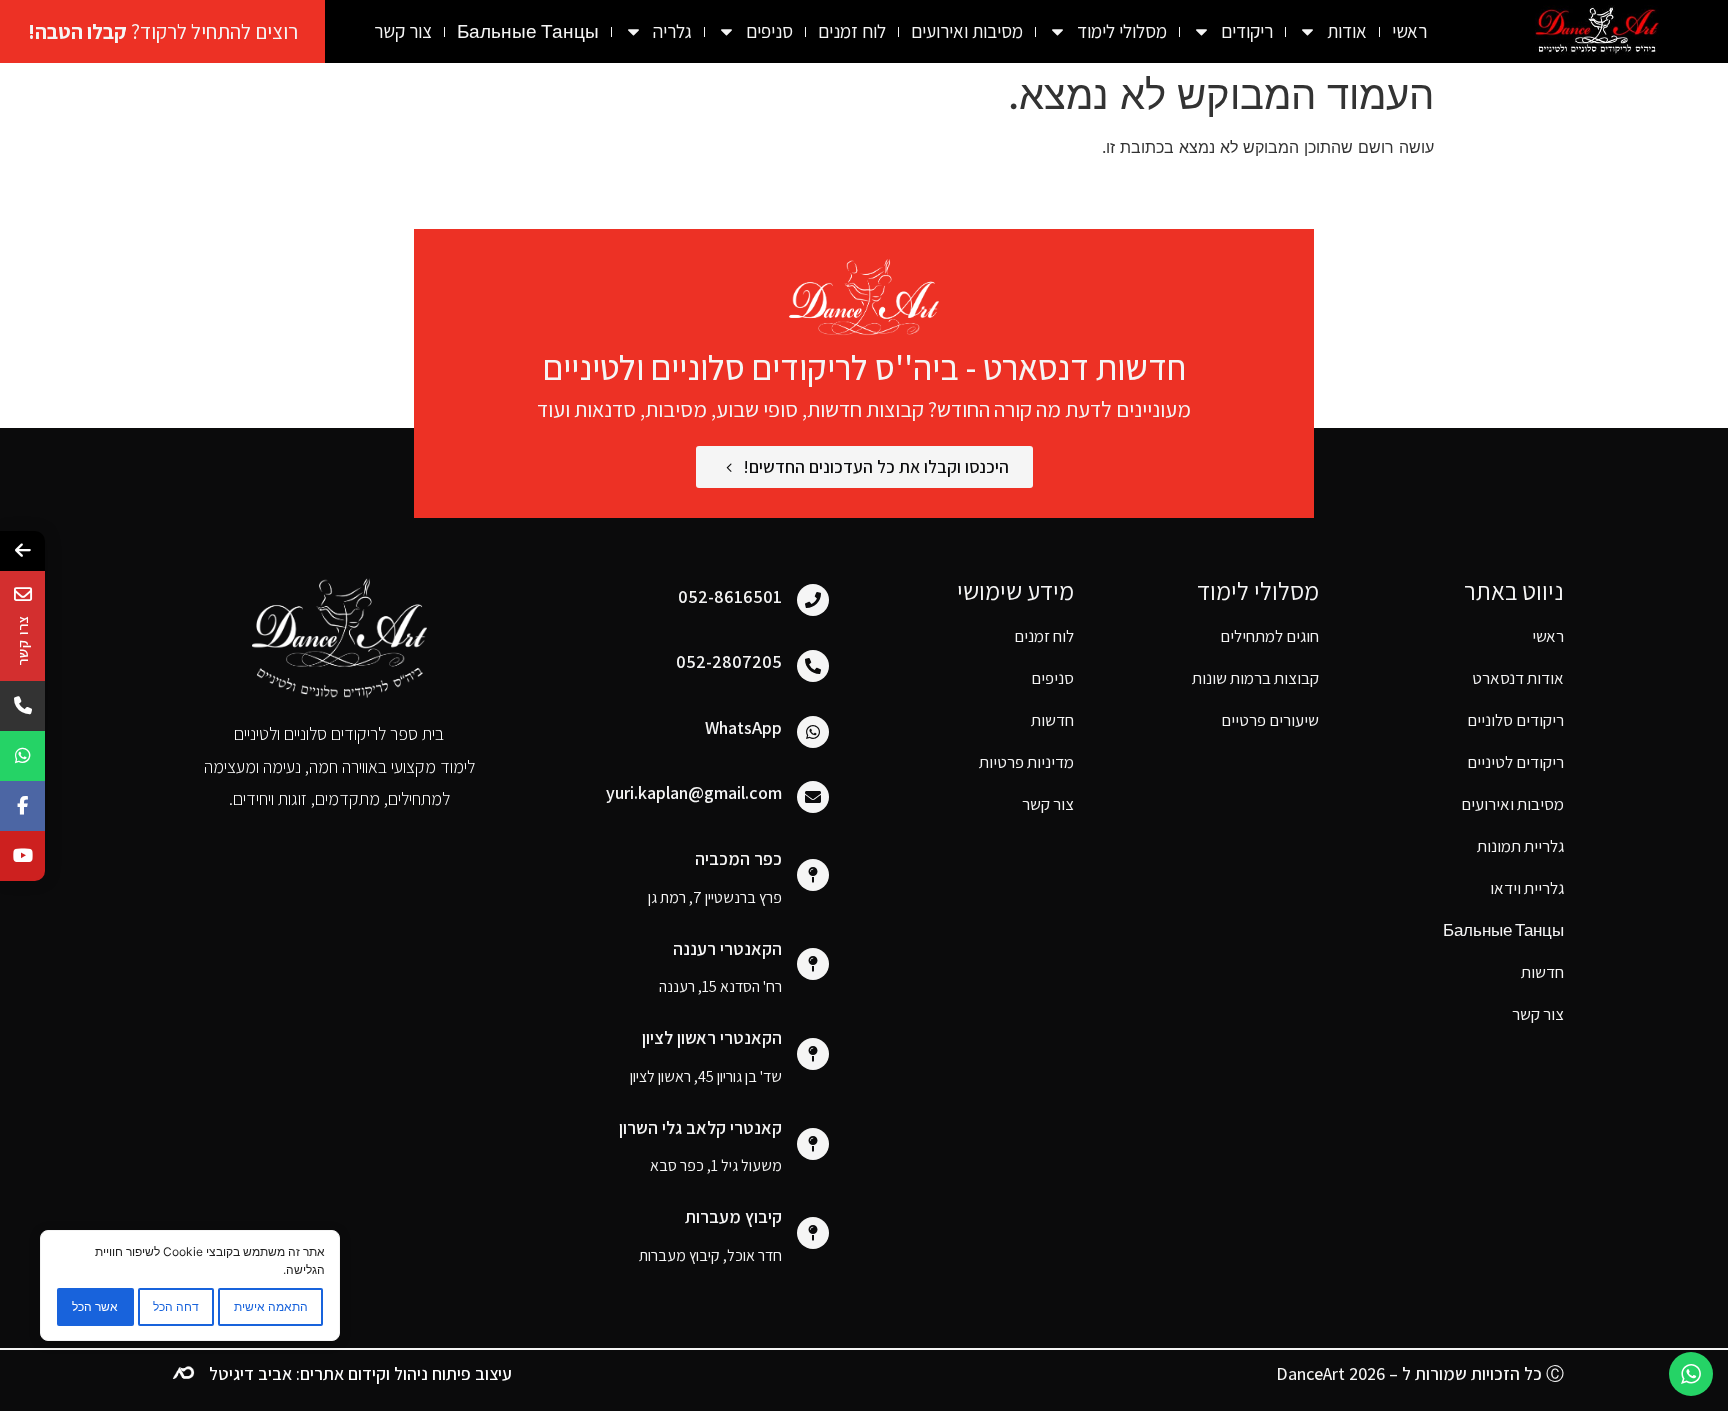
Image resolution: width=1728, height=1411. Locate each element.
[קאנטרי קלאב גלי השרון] (813, 1144)
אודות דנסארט (1518, 678)
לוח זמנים (852, 31)
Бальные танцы (528, 31)
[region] (190, 1285)
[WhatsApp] (813, 732)
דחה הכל (176, 1306)
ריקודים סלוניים (1515, 720)
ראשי (1409, 31)
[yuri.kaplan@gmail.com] (813, 797)
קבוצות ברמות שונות (1255, 678)
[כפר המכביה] (813, 875)
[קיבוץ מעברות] (813, 1233)
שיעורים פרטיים (1270, 720)
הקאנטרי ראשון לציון (712, 1037)
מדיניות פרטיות (1026, 762)
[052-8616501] (813, 600)
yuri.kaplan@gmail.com (694, 792)
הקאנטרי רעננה (727, 948)
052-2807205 (729, 661)
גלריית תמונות (1520, 846)
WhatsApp (743, 727)
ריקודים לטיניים (1515, 762)
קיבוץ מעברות (733, 1216)
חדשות (1052, 720)
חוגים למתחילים (1269, 636)
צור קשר (403, 31)
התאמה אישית (271, 1306)
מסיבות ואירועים (967, 31)
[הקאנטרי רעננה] (813, 964)
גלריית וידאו (1527, 888)
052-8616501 (730, 596)
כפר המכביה (738, 858)
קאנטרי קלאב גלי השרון (700, 1127)
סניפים (1052, 678)
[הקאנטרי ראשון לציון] (813, 1054)
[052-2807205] (813, 666)
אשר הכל (95, 1306)
